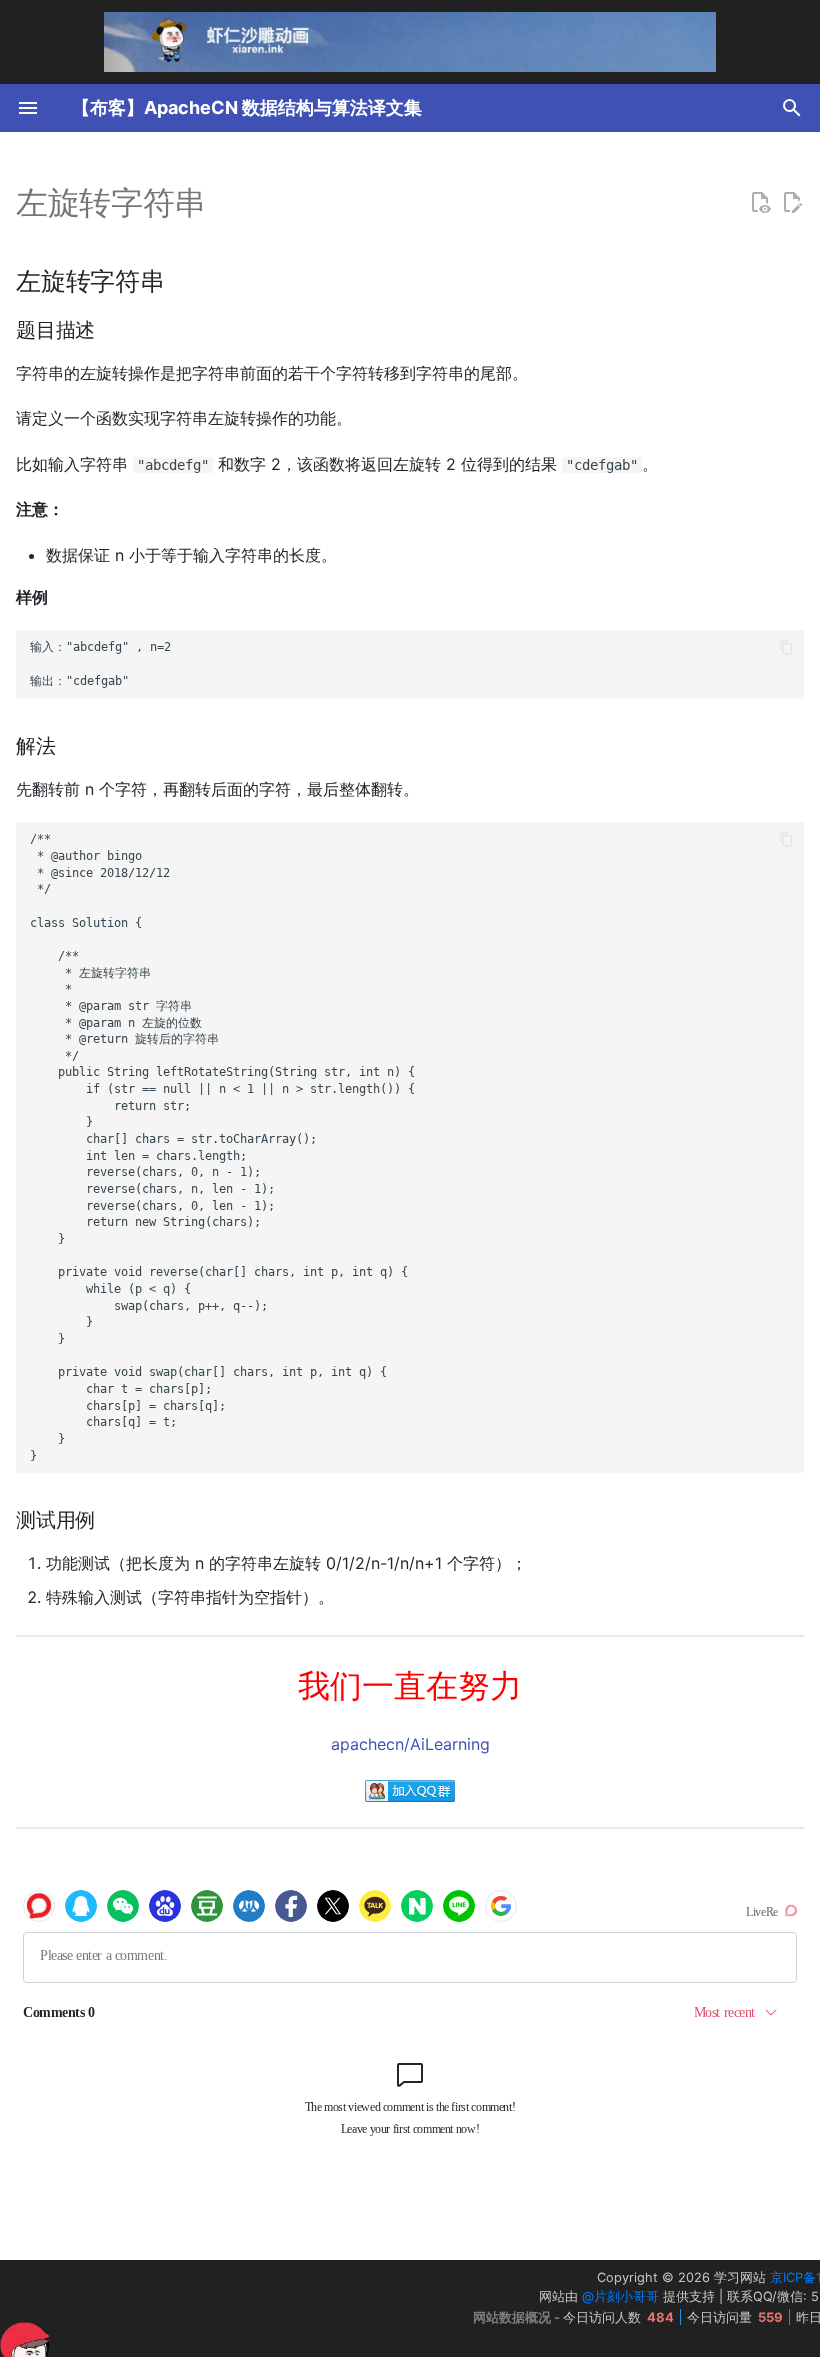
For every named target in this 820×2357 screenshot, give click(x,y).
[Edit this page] (792, 203)
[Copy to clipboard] (786, 647)
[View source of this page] (760, 203)
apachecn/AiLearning (410, 1744)
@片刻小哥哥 (620, 2296)
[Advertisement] (219, 2309)
